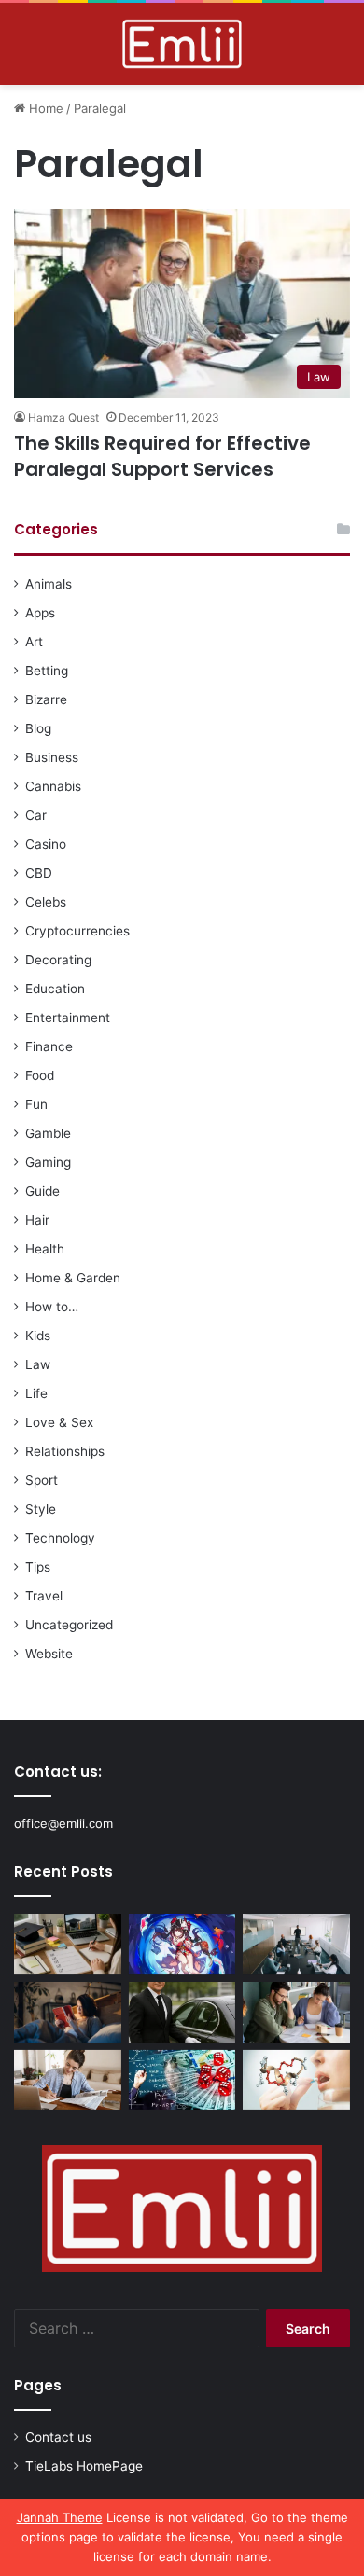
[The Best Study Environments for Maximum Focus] (68, 2080)
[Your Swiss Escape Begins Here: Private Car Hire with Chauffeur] (182, 2012)
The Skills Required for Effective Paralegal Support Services (162, 456)
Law (38, 1364)
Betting (47, 671)
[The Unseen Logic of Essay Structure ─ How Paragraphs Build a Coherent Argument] (296, 2012)
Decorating (58, 960)
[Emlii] (182, 44)
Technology (60, 1538)
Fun (36, 1104)
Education (55, 989)
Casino (46, 844)
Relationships (65, 1451)
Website (49, 1654)
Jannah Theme (60, 2517)
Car (36, 815)
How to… (52, 1307)
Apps (40, 613)
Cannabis (53, 786)
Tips (38, 1567)
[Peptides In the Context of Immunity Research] (296, 2080)
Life (36, 1393)
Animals (49, 584)
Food (40, 1075)
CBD (39, 873)
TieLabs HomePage (84, 2466)
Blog (38, 728)
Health (45, 1249)
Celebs (46, 902)
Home (44, 108)
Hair (37, 1220)
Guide (42, 1191)
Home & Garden (73, 1278)
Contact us (58, 2437)
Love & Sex (59, 1422)
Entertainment (68, 1018)
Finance (49, 1046)
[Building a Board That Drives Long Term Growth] (296, 1944)
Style (41, 1509)
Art (34, 642)
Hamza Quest (63, 417)
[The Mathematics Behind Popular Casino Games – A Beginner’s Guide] (182, 2080)
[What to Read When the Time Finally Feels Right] (68, 2012)
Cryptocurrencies (77, 931)
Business (52, 757)
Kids (38, 1336)
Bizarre (46, 699)
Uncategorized (69, 1625)
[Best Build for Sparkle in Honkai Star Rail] (182, 1944)
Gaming (48, 1162)
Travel (44, 1596)
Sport (42, 1480)
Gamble (48, 1133)
